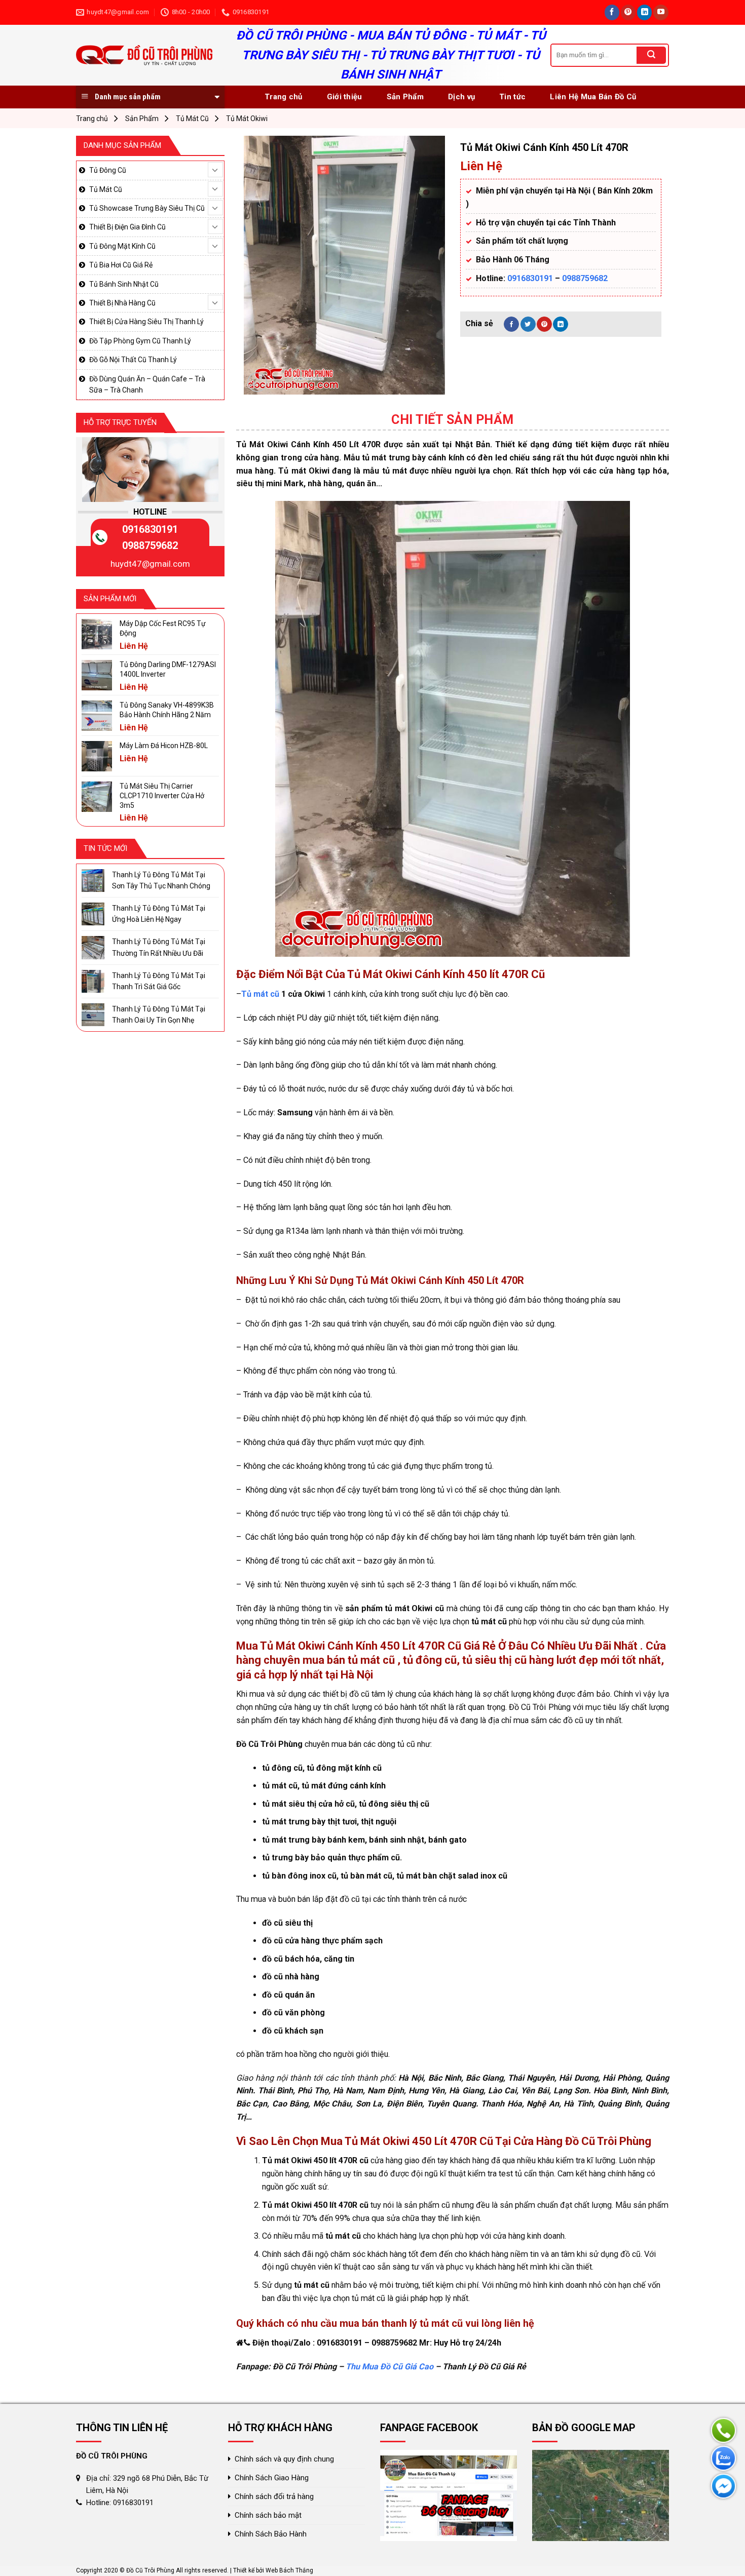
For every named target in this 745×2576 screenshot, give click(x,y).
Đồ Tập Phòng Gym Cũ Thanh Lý (140, 341)
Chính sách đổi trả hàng (274, 2496)
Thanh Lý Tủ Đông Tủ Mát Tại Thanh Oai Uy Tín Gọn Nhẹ (159, 1014)
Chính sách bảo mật (268, 2515)
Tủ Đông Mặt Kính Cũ (122, 246)
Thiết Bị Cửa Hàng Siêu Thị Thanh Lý (146, 322)
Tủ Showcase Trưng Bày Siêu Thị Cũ (147, 208)
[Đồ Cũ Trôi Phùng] (146, 55)
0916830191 (530, 278)
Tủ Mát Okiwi (247, 119)
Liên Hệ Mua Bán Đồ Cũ (593, 97)
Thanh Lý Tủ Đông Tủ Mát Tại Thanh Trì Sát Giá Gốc (159, 981)
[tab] (453, 420)
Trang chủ (284, 97)
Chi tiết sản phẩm (453, 420)
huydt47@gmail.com (150, 564)
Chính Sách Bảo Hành (271, 2534)
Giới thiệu (345, 97)
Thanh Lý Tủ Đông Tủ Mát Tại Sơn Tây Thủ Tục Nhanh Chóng (161, 880)
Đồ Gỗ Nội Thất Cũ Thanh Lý (133, 360)
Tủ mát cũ (260, 994)
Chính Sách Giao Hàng (272, 2478)
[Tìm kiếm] (651, 55)
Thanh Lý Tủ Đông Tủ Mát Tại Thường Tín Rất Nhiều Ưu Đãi (159, 947)
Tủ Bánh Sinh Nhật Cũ (124, 284)
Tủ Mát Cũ (192, 119)
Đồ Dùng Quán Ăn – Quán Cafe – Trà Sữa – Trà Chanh (147, 384)
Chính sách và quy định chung (284, 2459)
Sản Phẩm (405, 97)
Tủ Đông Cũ (108, 170)
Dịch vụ (461, 97)
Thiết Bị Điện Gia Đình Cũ (127, 227)
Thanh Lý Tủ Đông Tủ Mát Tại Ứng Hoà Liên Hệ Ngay (159, 914)
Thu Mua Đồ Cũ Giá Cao (389, 2367)
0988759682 (585, 278)
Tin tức (512, 97)
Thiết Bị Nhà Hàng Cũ (122, 303)
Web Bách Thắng (289, 2570)
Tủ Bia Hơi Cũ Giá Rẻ (121, 265)
